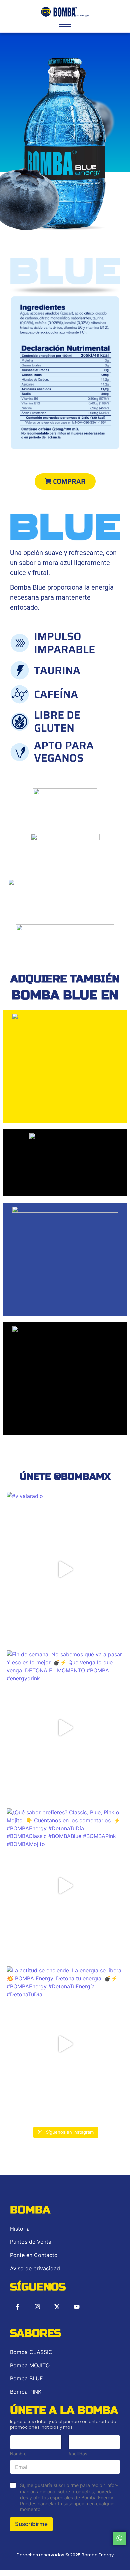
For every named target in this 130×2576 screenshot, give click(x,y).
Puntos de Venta (31, 2242)
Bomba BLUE (26, 2378)
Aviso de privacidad (35, 2268)
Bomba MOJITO (30, 2365)
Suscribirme (31, 2524)
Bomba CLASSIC (31, 2352)
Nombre (18, 2454)
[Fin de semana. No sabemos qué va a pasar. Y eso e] (65, 1728)
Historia (20, 2229)
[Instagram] (37, 2307)
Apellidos (78, 2454)
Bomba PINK (26, 2392)
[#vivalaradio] (65, 1569)
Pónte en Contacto (34, 2255)
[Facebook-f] (18, 2307)
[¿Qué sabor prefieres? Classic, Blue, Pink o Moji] (65, 1886)
